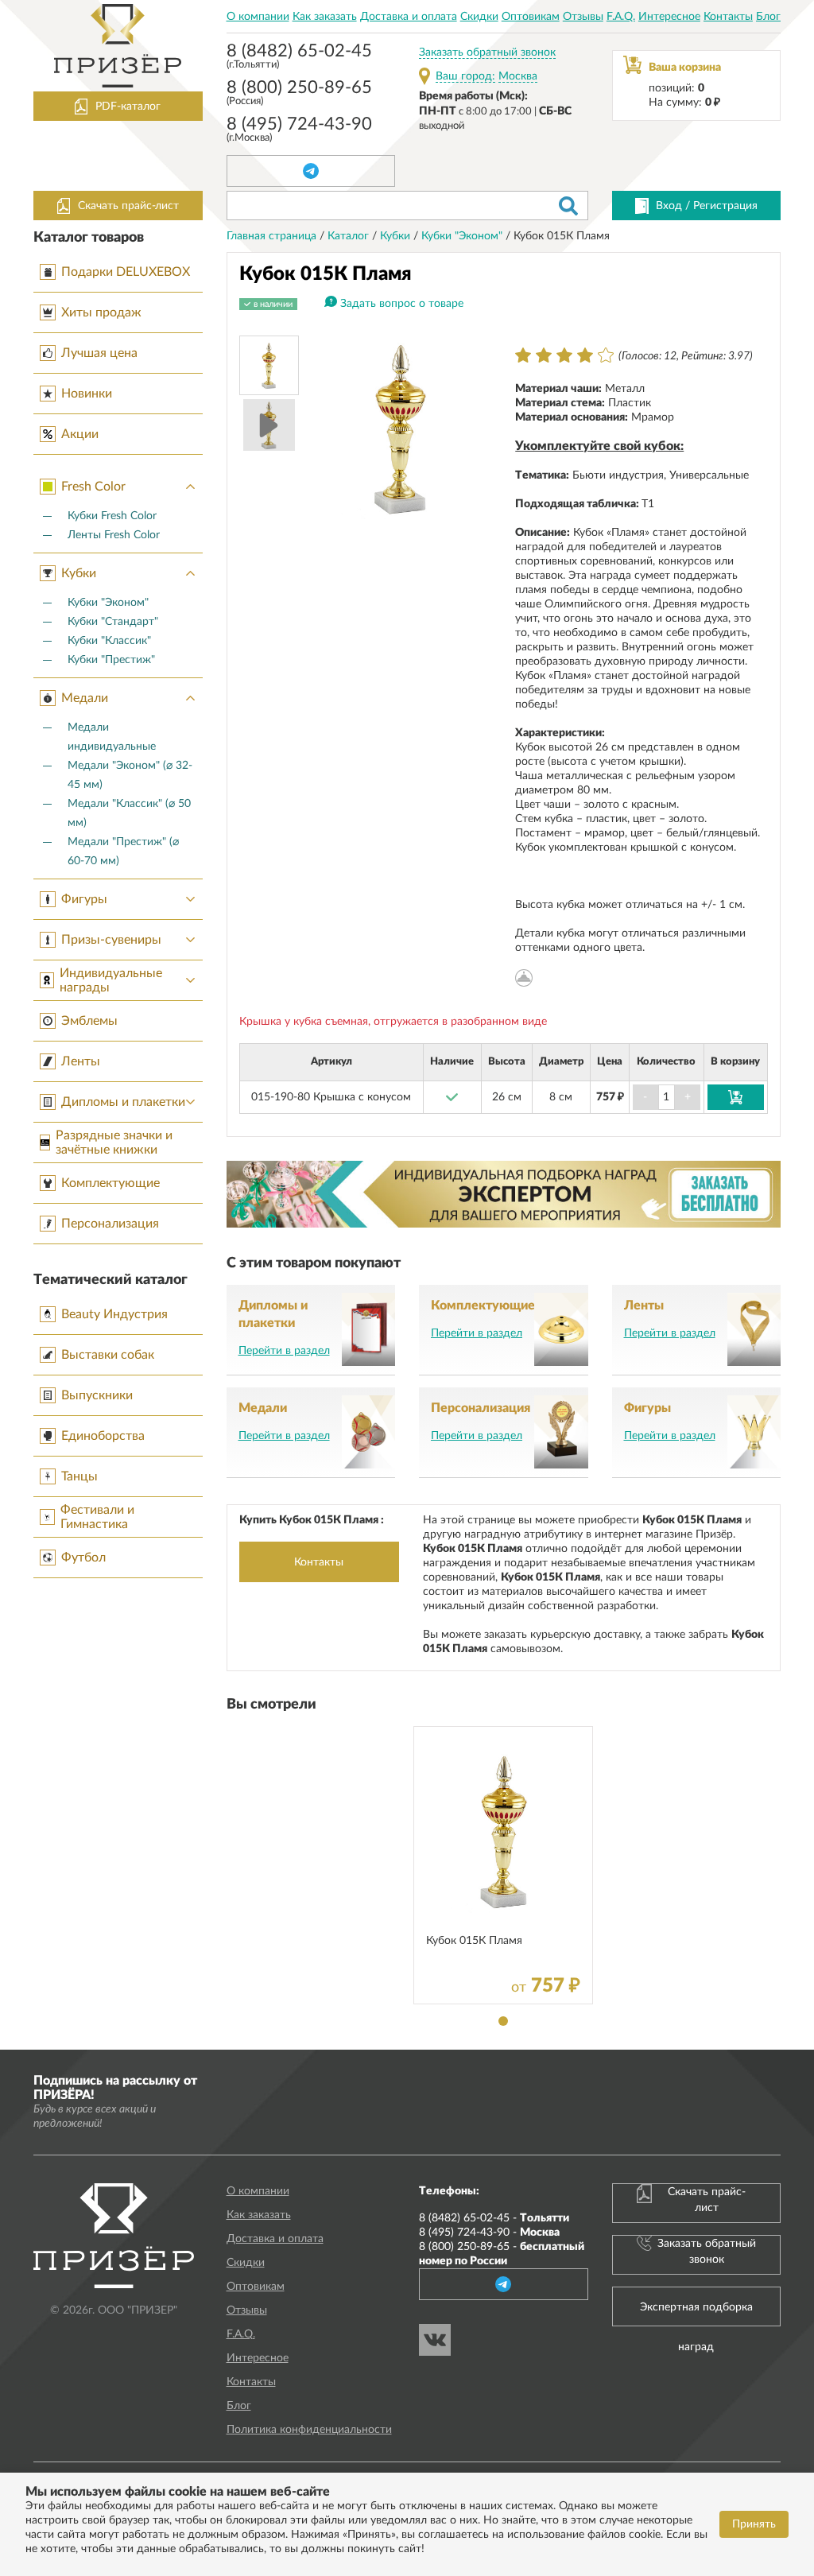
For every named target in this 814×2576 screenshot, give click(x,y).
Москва (518, 76)
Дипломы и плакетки (123, 1102)
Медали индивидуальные (112, 737)
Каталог (350, 236)
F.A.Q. (621, 17)
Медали (85, 698)
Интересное (669, 17)
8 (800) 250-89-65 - (502, 2254)
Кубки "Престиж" (111, 660)
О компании (258, 17)
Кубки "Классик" (109, 641)
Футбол (83, 1558)
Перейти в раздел (284, 1351)
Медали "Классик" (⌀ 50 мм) (129, 813)
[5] (606, 355)
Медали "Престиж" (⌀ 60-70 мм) (123, 852)
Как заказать (325, 17)
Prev (328, 427)
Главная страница (273, 236)
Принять (754, 2524)
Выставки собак (108, 1355)
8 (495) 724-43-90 (299, 131)
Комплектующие (110, 1183)
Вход (669, 206)
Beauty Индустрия (114, 1314)
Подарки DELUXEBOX (126, 272)
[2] (544, 355)
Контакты (728, 17)
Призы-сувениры (111, 940)
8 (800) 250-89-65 (299, 94)
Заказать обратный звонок (487, 52)
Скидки (479, 17)
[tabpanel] (503, 1865)
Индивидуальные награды (111, 980)
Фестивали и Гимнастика (97, 1517)
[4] (585, 355)
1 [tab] (503, 2021)
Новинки (87, 394)
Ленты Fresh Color (114, 535)
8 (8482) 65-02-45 (299, 58)
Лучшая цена (99, 353)
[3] (564, 355)
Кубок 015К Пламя (474, 1941)
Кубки (79, 573)
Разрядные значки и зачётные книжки (114, 1143)
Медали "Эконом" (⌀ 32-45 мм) (130, 775)
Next (471, 427)
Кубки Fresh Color (112, 516)
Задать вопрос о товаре (402, 304)
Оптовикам (531, 17)
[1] (523, 355)
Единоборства (103, 1436)
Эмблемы (89, 1021)
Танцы (79, 1476)
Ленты (81, 1061)
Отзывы (583, 17)
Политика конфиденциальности (309, 2430)
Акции (80, 434)
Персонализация (110, 1224)
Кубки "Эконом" (108, 603)
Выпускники (97, 1395)
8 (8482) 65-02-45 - (494, 2218)
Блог (768, 17)
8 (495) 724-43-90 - (489, 2233)
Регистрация (725, 206)
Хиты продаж (101, 312)
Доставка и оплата (409, 17)
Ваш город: (465, 76)
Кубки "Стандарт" (113, 622)
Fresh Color (93, 487)
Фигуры (84, 899)
